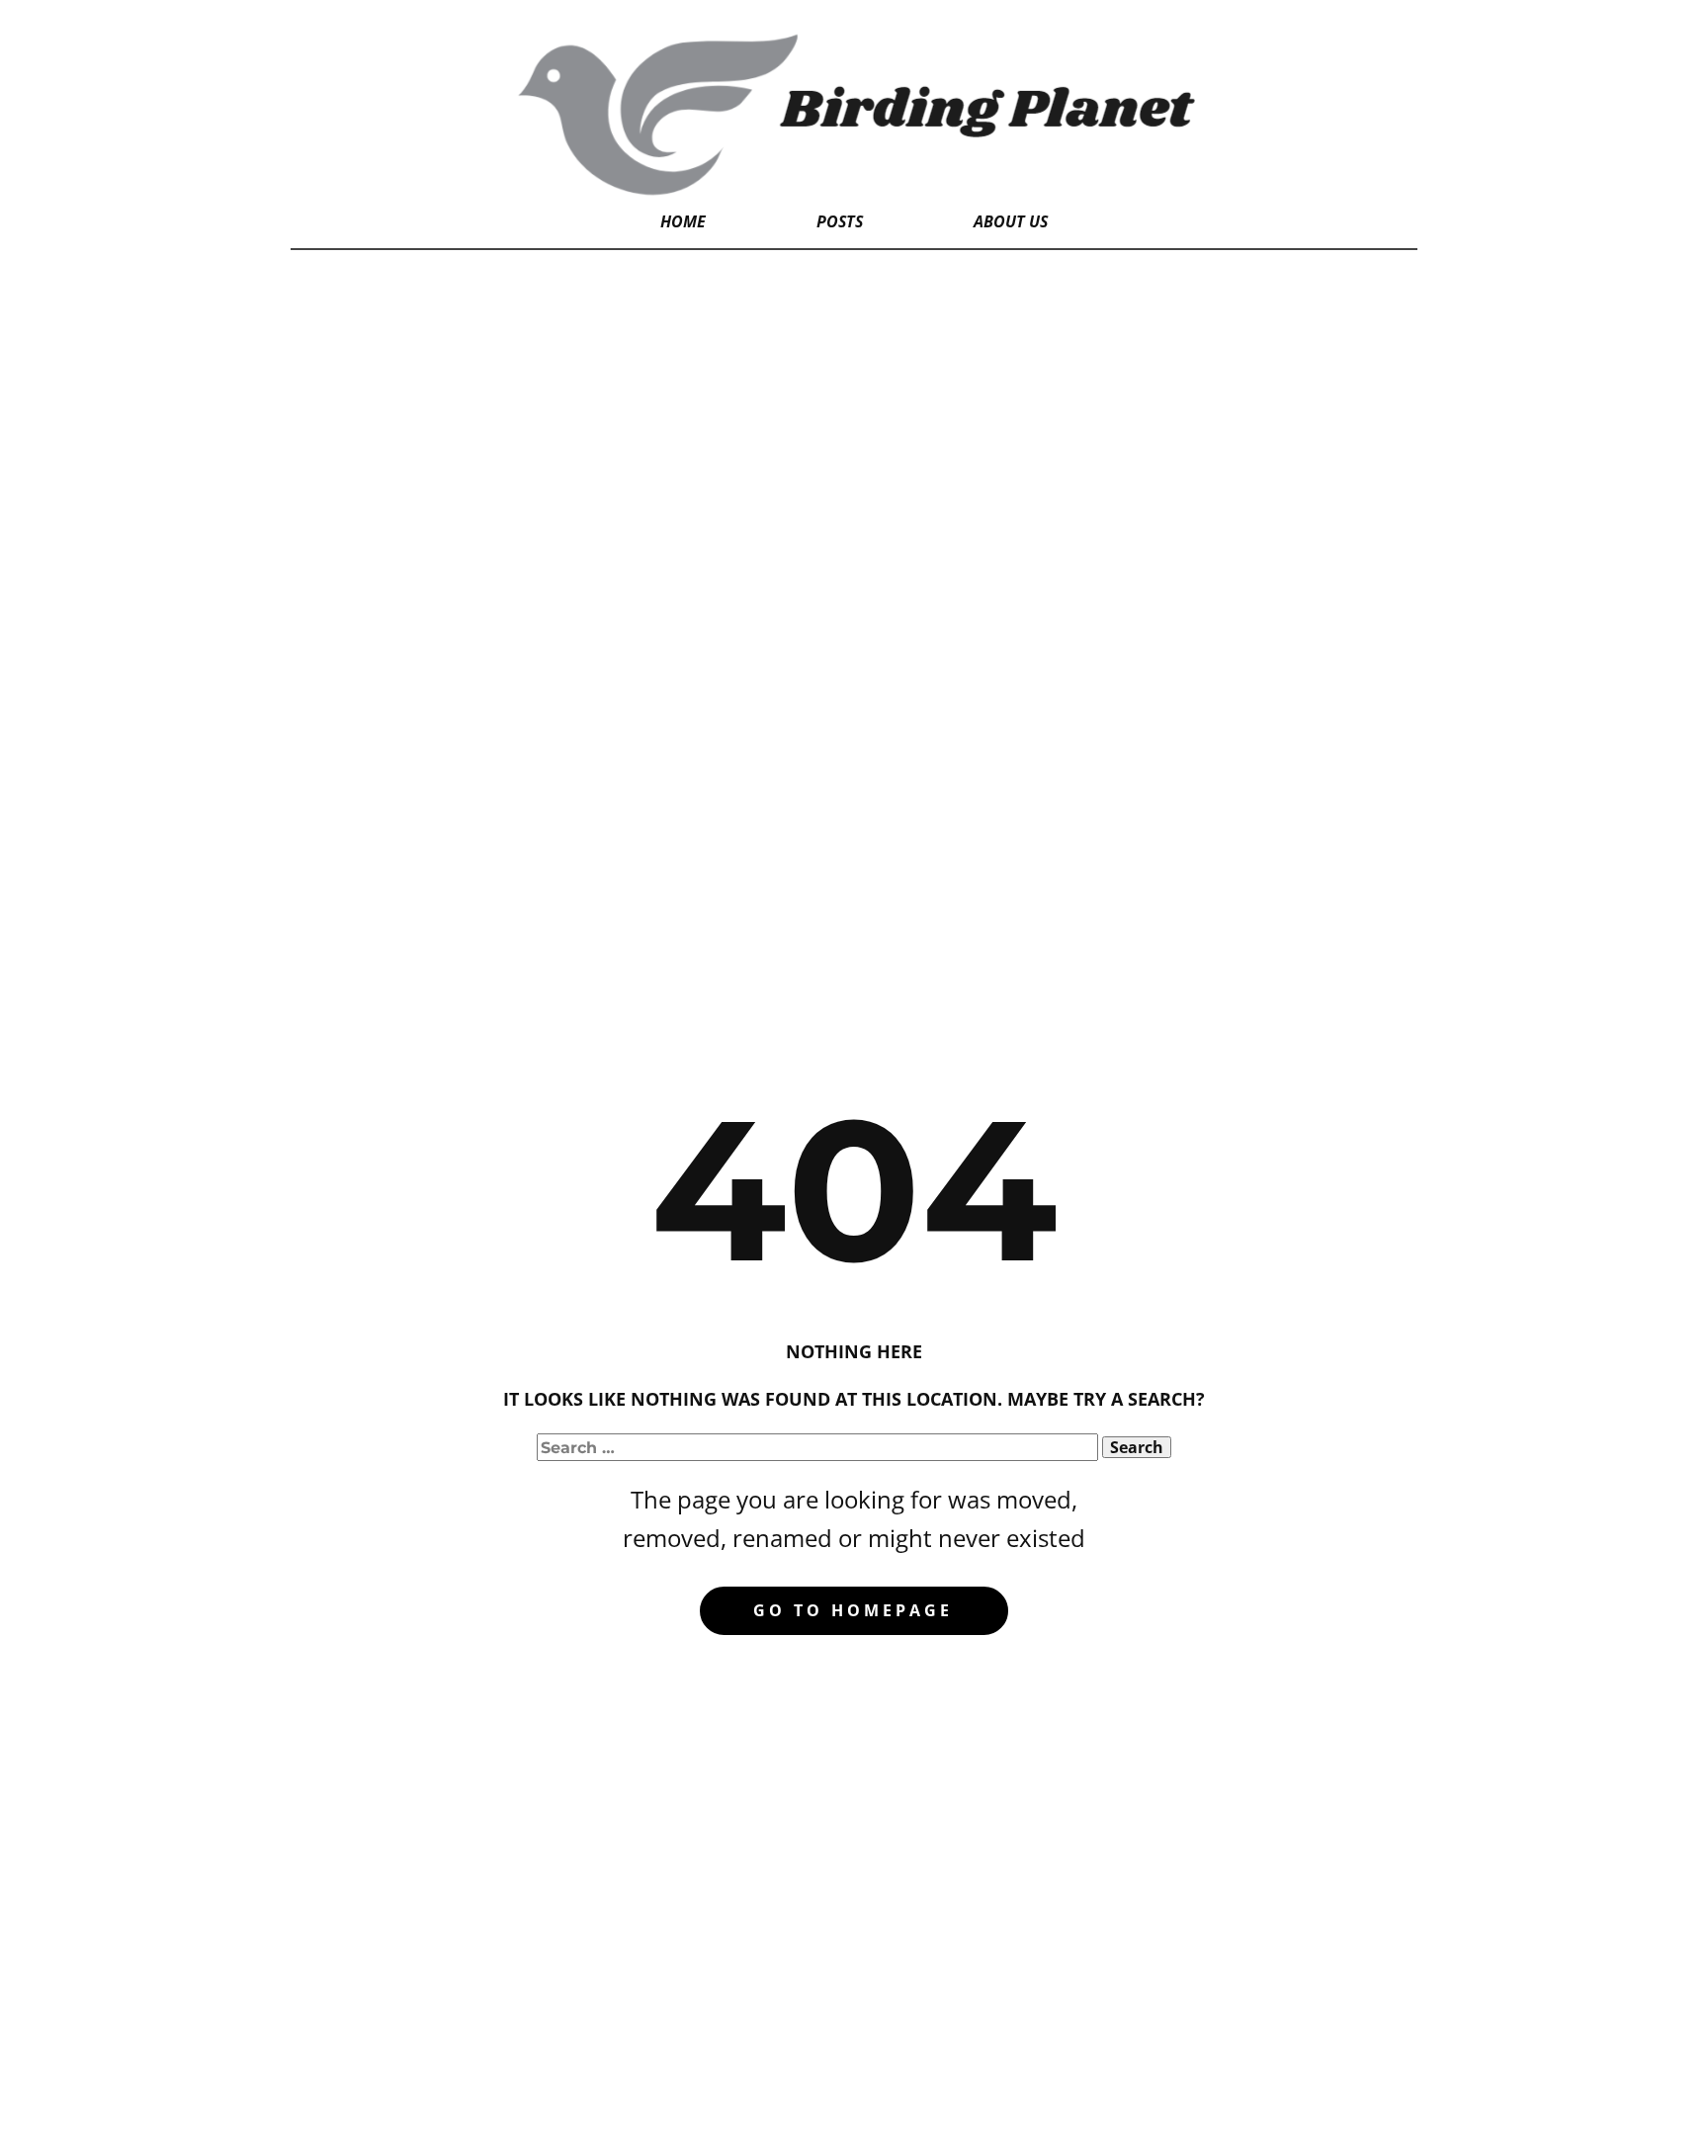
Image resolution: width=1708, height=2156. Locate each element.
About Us (1011, 221)
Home (683, 221)
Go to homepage (853, 1610)
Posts (840, 221)
